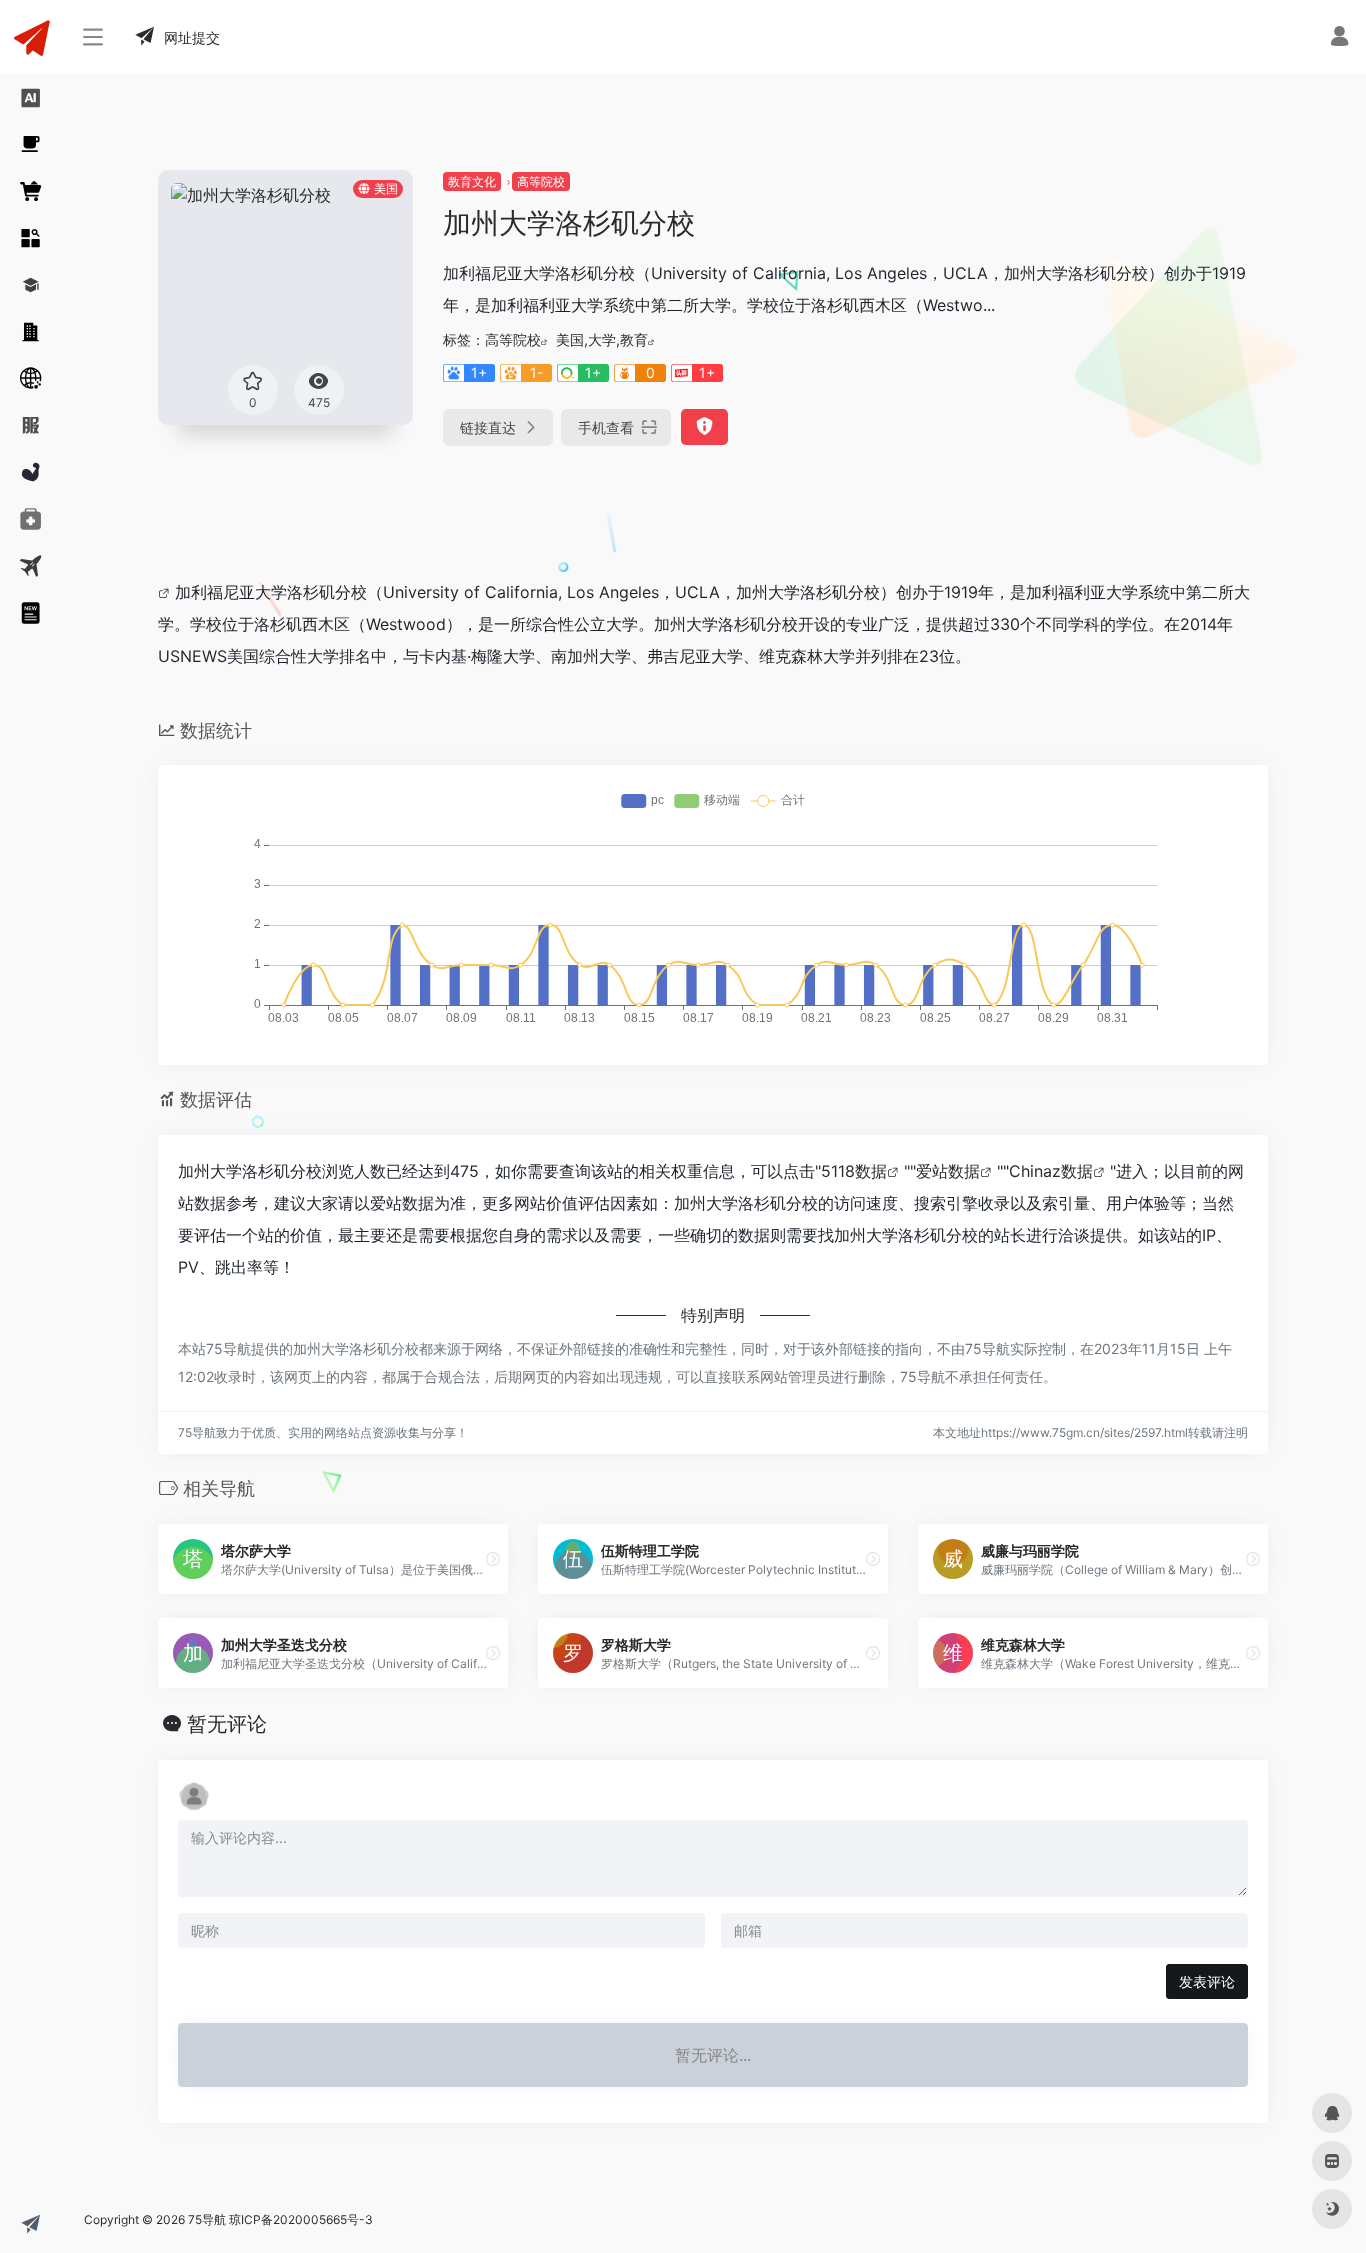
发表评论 (1207, 1981)
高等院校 (541, 181)
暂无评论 (227, 1724)
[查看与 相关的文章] (166, 592)
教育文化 (472, 181)
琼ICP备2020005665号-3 (301, 2219)
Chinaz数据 (1051, 1171)
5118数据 (854, 1171)
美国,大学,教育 (602, 339)
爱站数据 (948, 1171)
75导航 (207, 2219)
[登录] (1339, 38)
